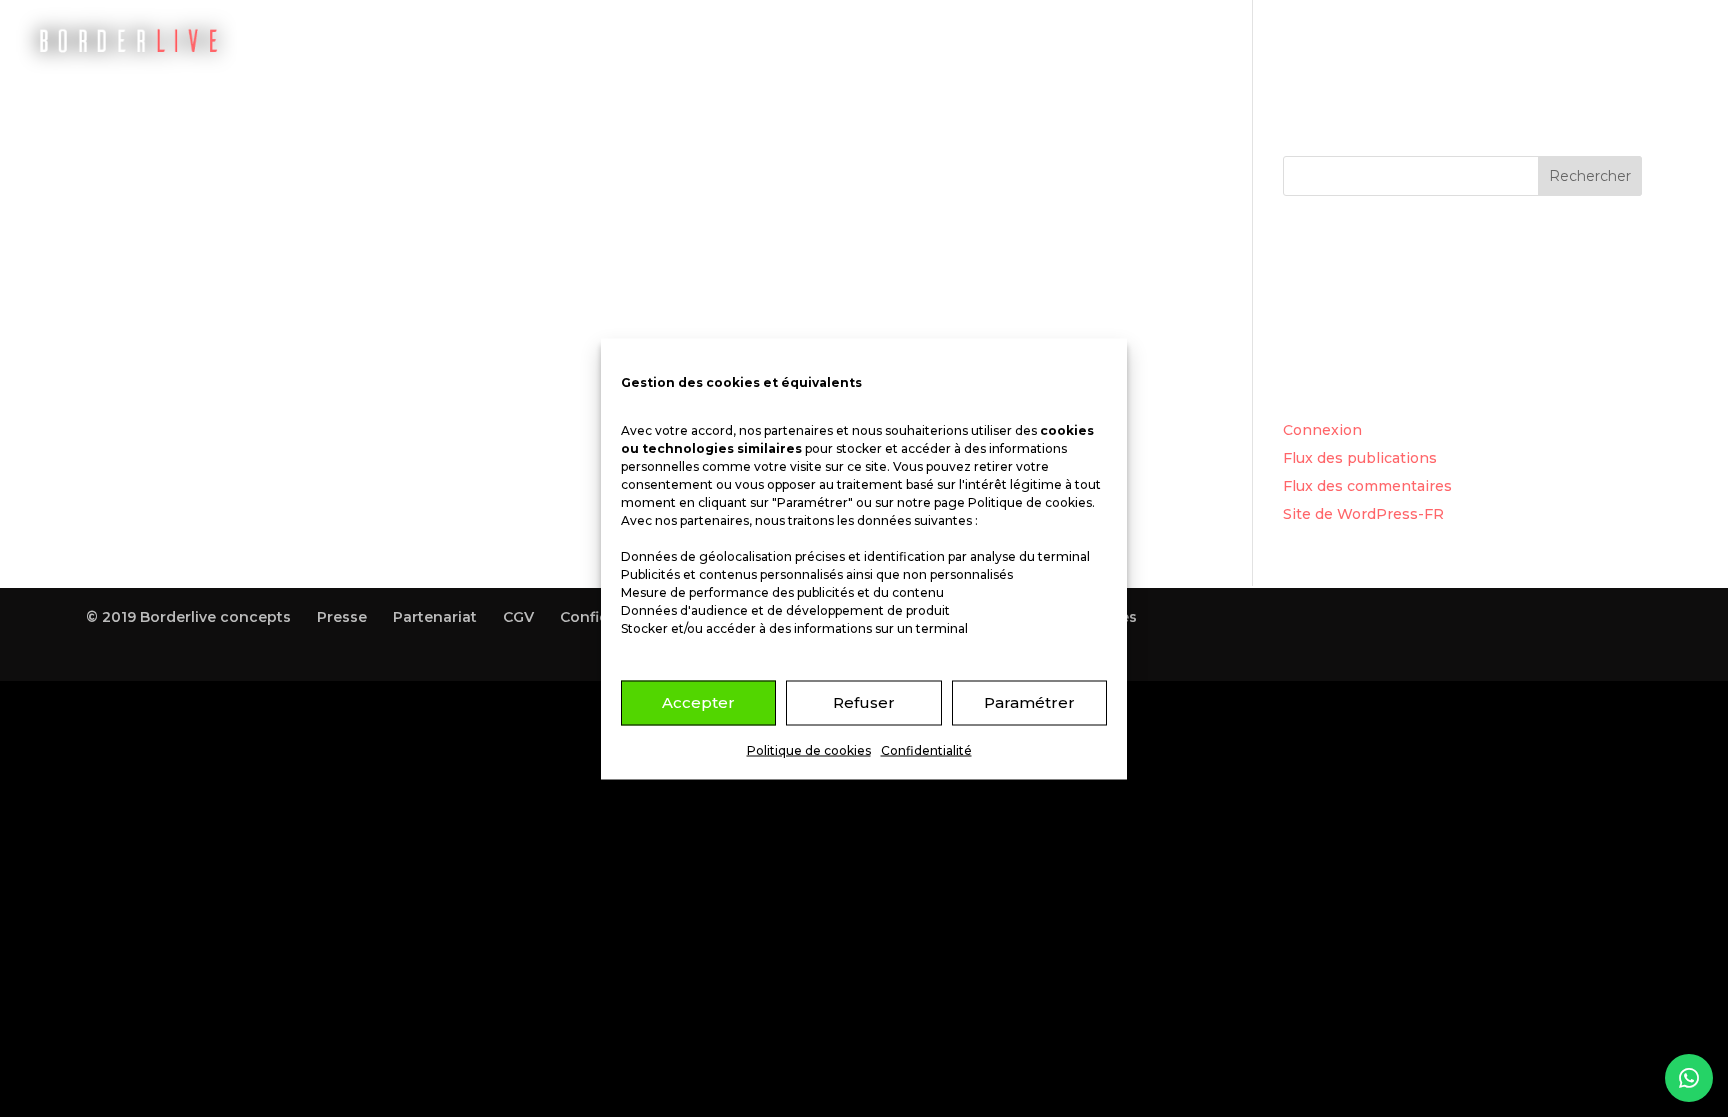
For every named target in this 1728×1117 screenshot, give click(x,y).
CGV (518, 617)
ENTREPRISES (1475, 40)
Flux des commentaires (1367, 486)
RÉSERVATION (1078, 40)
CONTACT (1592, 40)
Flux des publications (1360, 458)
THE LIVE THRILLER (1232, 40)
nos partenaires (786, 429)
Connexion (1322, 430)
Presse (342, 617)
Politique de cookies (1030, 501)
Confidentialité (926, 749)
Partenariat (435, 617)
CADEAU (1364, 40)
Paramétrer (1029, 702)
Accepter (698, 702)
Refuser (864, 702)
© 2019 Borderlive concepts (188, 617)
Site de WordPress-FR (1363, 514)
